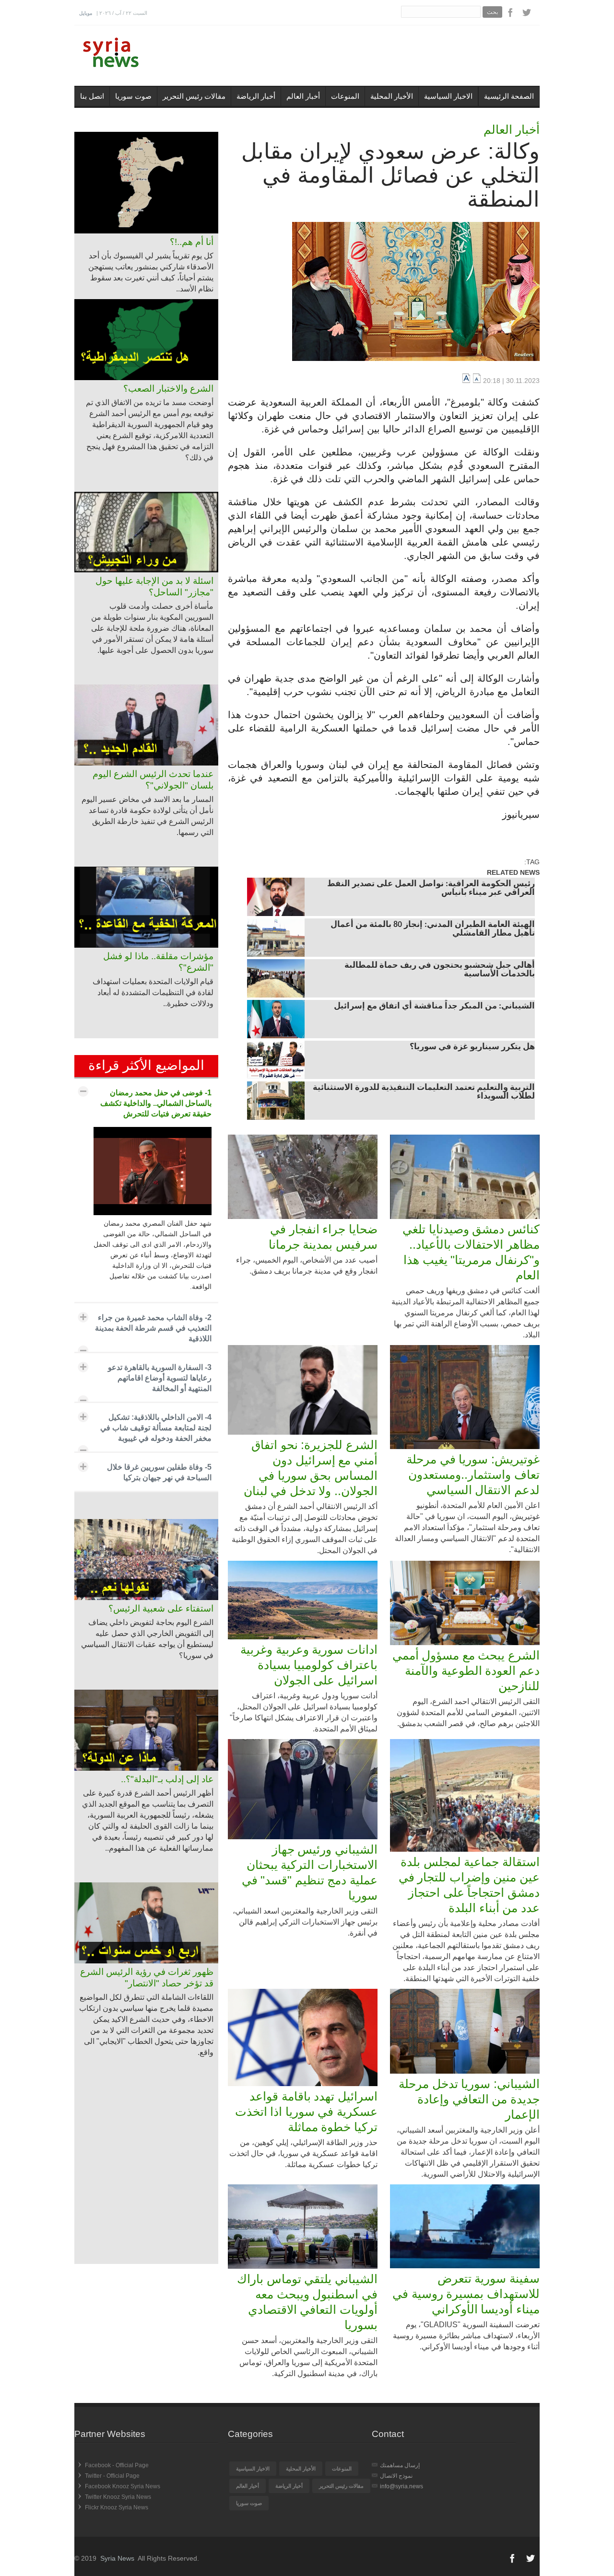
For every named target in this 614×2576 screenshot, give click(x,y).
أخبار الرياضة (256, 96)
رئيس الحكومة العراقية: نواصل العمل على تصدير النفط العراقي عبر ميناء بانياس (431, 889)
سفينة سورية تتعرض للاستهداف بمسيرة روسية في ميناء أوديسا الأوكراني (466, 2294)
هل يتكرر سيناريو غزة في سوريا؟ (472, 1047)
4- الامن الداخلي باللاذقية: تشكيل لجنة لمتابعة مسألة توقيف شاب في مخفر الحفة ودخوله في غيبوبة (156, 1428)
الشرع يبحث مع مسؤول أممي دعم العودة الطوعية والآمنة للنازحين (466, 1671)
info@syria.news (401, 2486)
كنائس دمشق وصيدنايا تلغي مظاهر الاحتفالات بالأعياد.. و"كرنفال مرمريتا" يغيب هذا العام (471, 1252)
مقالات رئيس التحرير (194, 96)
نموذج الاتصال (396, 2476)
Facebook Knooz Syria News (123, 2486)
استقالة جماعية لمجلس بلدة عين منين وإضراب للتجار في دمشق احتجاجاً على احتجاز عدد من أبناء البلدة (469, 1885)
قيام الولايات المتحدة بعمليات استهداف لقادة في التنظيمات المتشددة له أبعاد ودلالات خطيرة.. (153, 992)
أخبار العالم (303, 96)
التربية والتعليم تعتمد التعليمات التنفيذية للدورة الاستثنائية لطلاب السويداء (424, 1092)
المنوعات (345, 96)
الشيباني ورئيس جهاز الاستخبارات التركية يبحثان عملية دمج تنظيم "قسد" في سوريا (310, 1872)
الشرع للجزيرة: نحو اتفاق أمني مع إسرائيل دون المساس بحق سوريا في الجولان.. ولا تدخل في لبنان (311, 1468)
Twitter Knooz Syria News (118, 2497)
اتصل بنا (92, 96)
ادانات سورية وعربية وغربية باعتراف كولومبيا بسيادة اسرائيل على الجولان (309, 1665)
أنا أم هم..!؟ (192, 242)
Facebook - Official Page (117, 2465)
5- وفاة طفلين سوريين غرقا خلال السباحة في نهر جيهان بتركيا (159, 1472)
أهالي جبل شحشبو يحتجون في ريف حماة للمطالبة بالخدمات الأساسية (440, 970)
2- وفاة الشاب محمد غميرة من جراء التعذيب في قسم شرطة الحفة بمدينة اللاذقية (153, 1328)
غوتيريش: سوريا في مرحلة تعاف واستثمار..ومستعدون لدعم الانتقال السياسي (473, 1474)
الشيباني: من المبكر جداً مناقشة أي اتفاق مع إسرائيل (434, 1007)
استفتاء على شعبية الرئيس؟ (161, 1608)
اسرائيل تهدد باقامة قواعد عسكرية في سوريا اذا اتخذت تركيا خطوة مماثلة (306, 2112)
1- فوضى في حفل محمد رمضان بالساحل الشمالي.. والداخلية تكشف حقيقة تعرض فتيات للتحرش (156, 1103)
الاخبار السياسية (448, 96)
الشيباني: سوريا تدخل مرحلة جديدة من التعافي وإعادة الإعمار (469, 2099)
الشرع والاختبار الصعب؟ (168, 389)
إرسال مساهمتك (400, 2465)
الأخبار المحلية (392, 96)
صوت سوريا (133, 96)
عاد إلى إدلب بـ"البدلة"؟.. (167, 1779)
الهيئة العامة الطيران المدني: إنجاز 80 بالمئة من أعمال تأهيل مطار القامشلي (433, 929)
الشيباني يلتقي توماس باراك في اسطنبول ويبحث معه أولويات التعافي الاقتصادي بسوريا (307, 2302)
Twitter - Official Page (112, 2476)
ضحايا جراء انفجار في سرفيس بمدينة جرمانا (323, 1237)
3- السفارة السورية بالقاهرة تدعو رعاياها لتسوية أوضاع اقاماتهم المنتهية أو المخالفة (160, 1378)
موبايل (86, 13)
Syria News (117, 2558)
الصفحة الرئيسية (509, 96)
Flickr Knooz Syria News (117, 2507)
